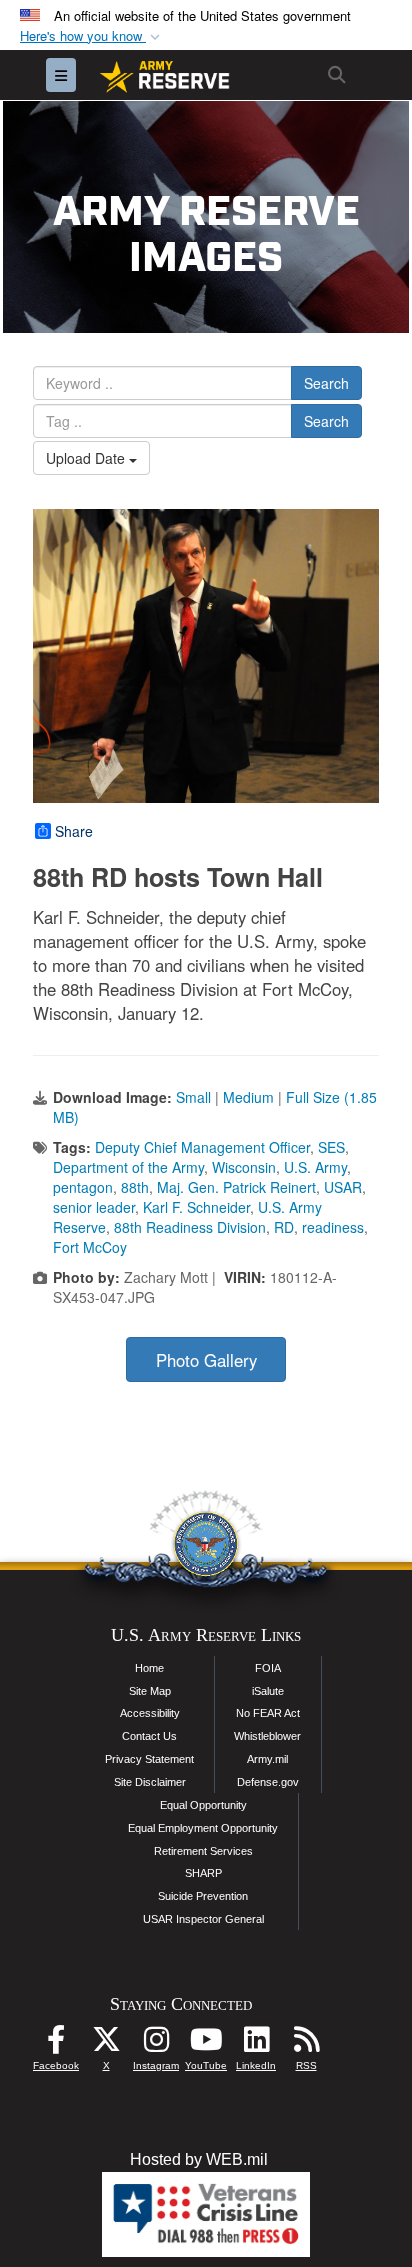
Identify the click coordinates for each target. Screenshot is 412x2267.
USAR (343, 1187)
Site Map (150, 1691)
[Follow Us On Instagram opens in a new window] (156, 2044)
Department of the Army (128, 1167)
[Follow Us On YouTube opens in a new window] (206, 2044)
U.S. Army (315, 1167)
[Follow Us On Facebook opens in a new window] (56, 2044)
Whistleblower (267, 1736)
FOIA (268, 1668)
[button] (92, 36)
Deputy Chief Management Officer (202, 1147)
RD (284, 1227)
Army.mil (267, 1759)
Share (74, 831)
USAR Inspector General (203, 1919)
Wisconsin (244, 1167)
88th (135, 1187)
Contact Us (149, 1736)
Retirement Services (203, 1851)
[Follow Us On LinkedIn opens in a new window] (256, 2044)
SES (331, 1147)
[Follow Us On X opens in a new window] (106, 2044)
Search (326, 383)
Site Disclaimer (150, 1782)
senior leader (94, 1207)
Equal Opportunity (203, 1805)
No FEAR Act (268, 1713)
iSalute (268, 1691)
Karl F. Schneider (196, 1207)
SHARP (203, 1873)
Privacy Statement (149, 1759)
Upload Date (87, 458)
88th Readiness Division (190, 1227)
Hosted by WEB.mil (199, 2159)
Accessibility (150, 1713)
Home (149, 1668)
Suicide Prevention (203, 1896)
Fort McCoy (90, 1247)
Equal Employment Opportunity (203, 1828)
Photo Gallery (206, 1360)
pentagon (83, 1187)
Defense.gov (268, 1782)
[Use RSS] (306, 2044)
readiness (333, 1227)
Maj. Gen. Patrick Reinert (236, 1187)
